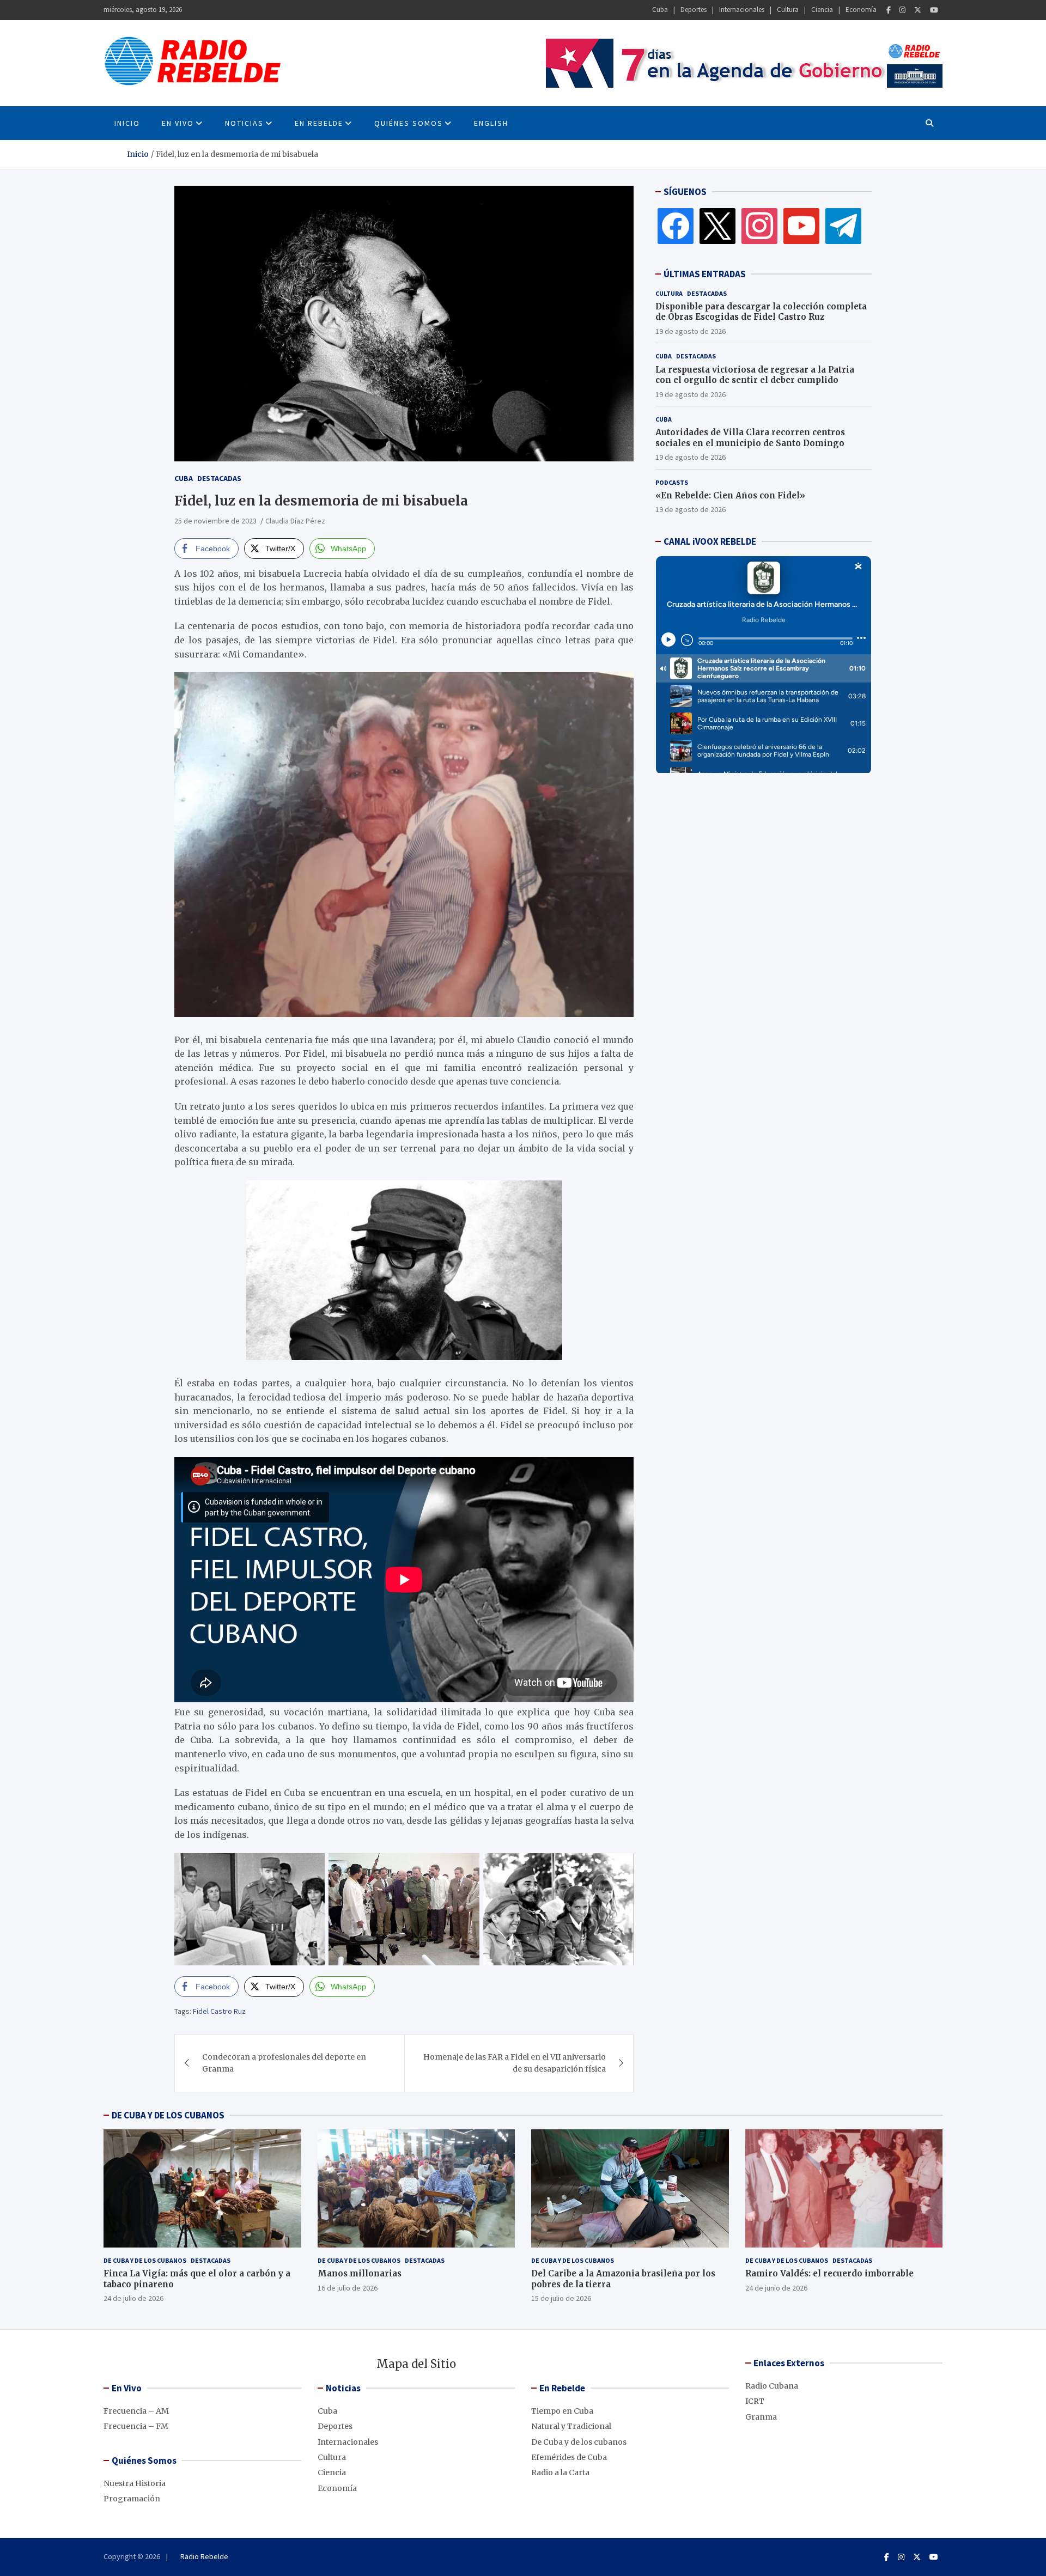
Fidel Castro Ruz (219, 2011)
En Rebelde (319, 123)
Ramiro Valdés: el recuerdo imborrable (829, 2273)
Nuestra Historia (135, 2483)
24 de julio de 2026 (133, 2298)
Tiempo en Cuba (562, 2411)
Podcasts (672, 482)
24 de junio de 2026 (776, 2288)
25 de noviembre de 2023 (215, 521)
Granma (761, 2417)
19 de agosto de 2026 (691, 331)
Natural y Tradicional (571, 2426)
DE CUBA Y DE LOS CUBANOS (168, 2115)
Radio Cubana (772, 2386)
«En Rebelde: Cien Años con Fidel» (730, 495)
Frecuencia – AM (136, 2411)
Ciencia (822, 10)
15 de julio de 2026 (561, 2298)
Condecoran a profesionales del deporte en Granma (284, 2063)
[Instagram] (902, 10)
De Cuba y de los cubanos (145, 2260)
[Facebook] (889, 10)
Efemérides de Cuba (569, 2457)
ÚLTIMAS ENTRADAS (705, 274)
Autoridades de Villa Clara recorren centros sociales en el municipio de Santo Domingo (750, 438)
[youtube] (801, 226)
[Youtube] (934, 10)
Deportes (694, 10)
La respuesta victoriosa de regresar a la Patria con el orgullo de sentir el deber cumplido (755, 375)
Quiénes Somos (409, 123)
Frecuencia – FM (136, 2426)
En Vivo (178, 123)
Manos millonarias (360, 2273)
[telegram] (843, 226)
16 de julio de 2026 (348, 2288)
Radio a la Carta (560, 2473)
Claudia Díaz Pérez (295, 521)
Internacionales (742, 10)
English (491, 123)
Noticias (244, 123)
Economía (861, 10)
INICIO (127, 123)
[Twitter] (918, 10)
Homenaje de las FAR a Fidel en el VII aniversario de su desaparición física (515, 2063)
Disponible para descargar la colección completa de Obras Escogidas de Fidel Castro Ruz (761, 312)
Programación (132, 2499)
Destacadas (219, 478)
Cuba (660, 10)
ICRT (755, 2401)
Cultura (788, 10)
